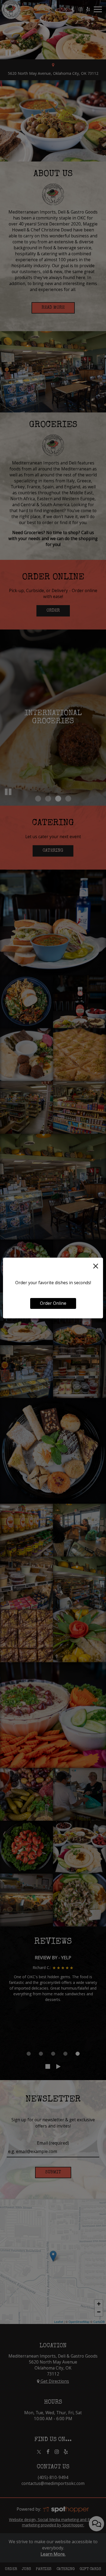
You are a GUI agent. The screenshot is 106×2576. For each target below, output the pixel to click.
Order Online (53, 1303)
